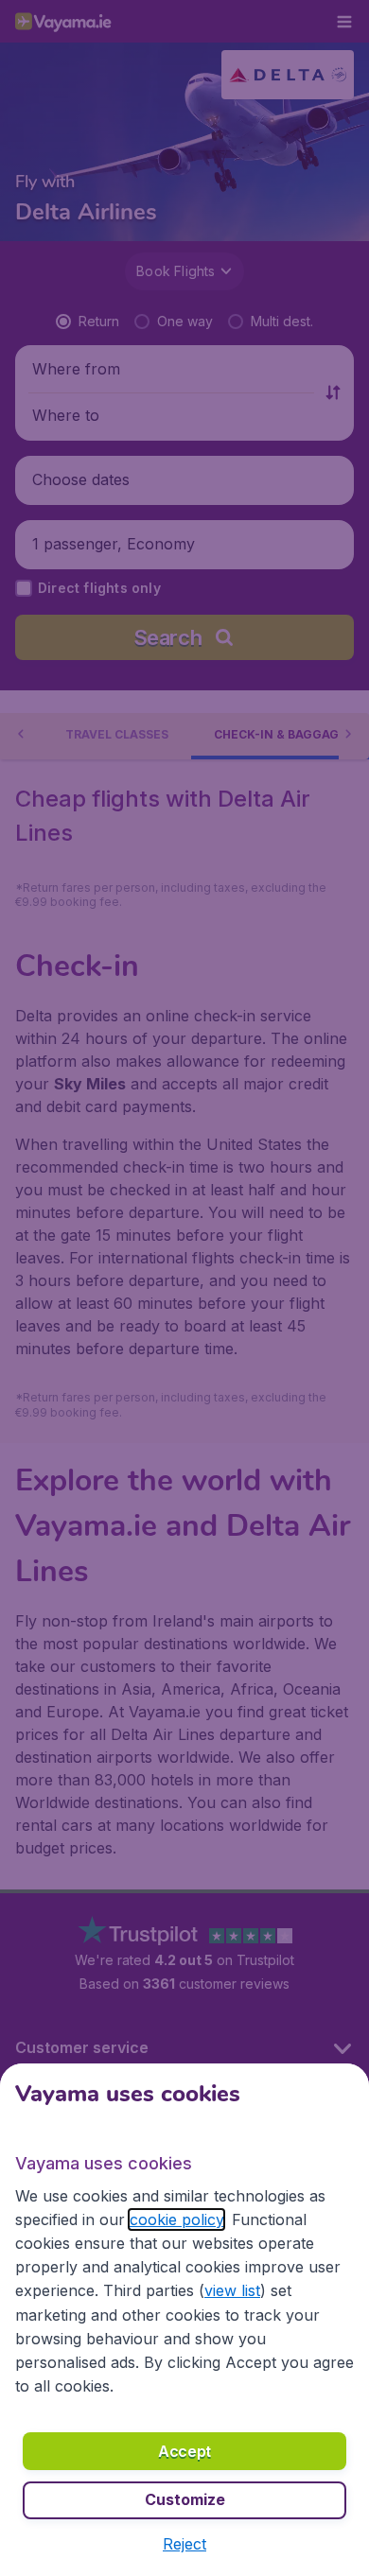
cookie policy (176, 2219)
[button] (184, 2544)
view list (232, 2290)
